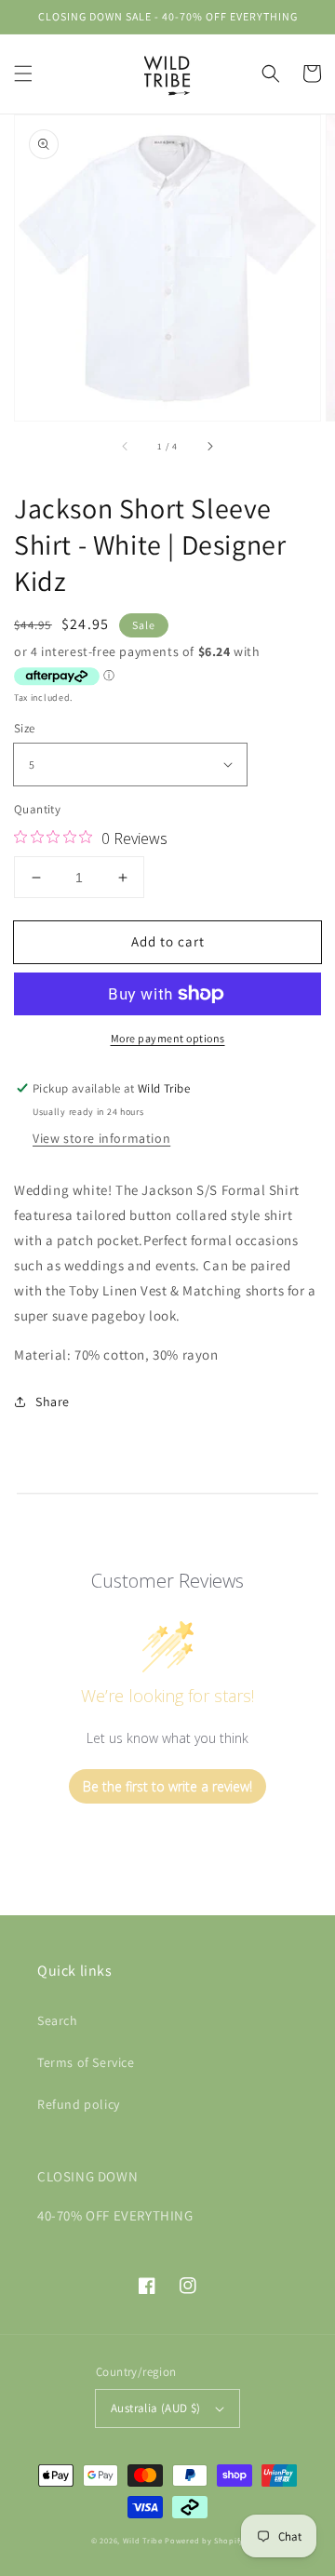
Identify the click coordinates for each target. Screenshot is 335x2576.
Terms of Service (86, 2062)
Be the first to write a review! (167, 1786)
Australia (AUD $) (156, 2408)
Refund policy (79, 2104)
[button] (23, 74)
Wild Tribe (143, 2540)
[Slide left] (126, 447)
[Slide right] (209, 447)
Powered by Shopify (204, 2540)
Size (25, 728)
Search (58, 2020)
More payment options (168, 1038)
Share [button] (53, 1402)
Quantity (37, 809)
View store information (101, 1138)
